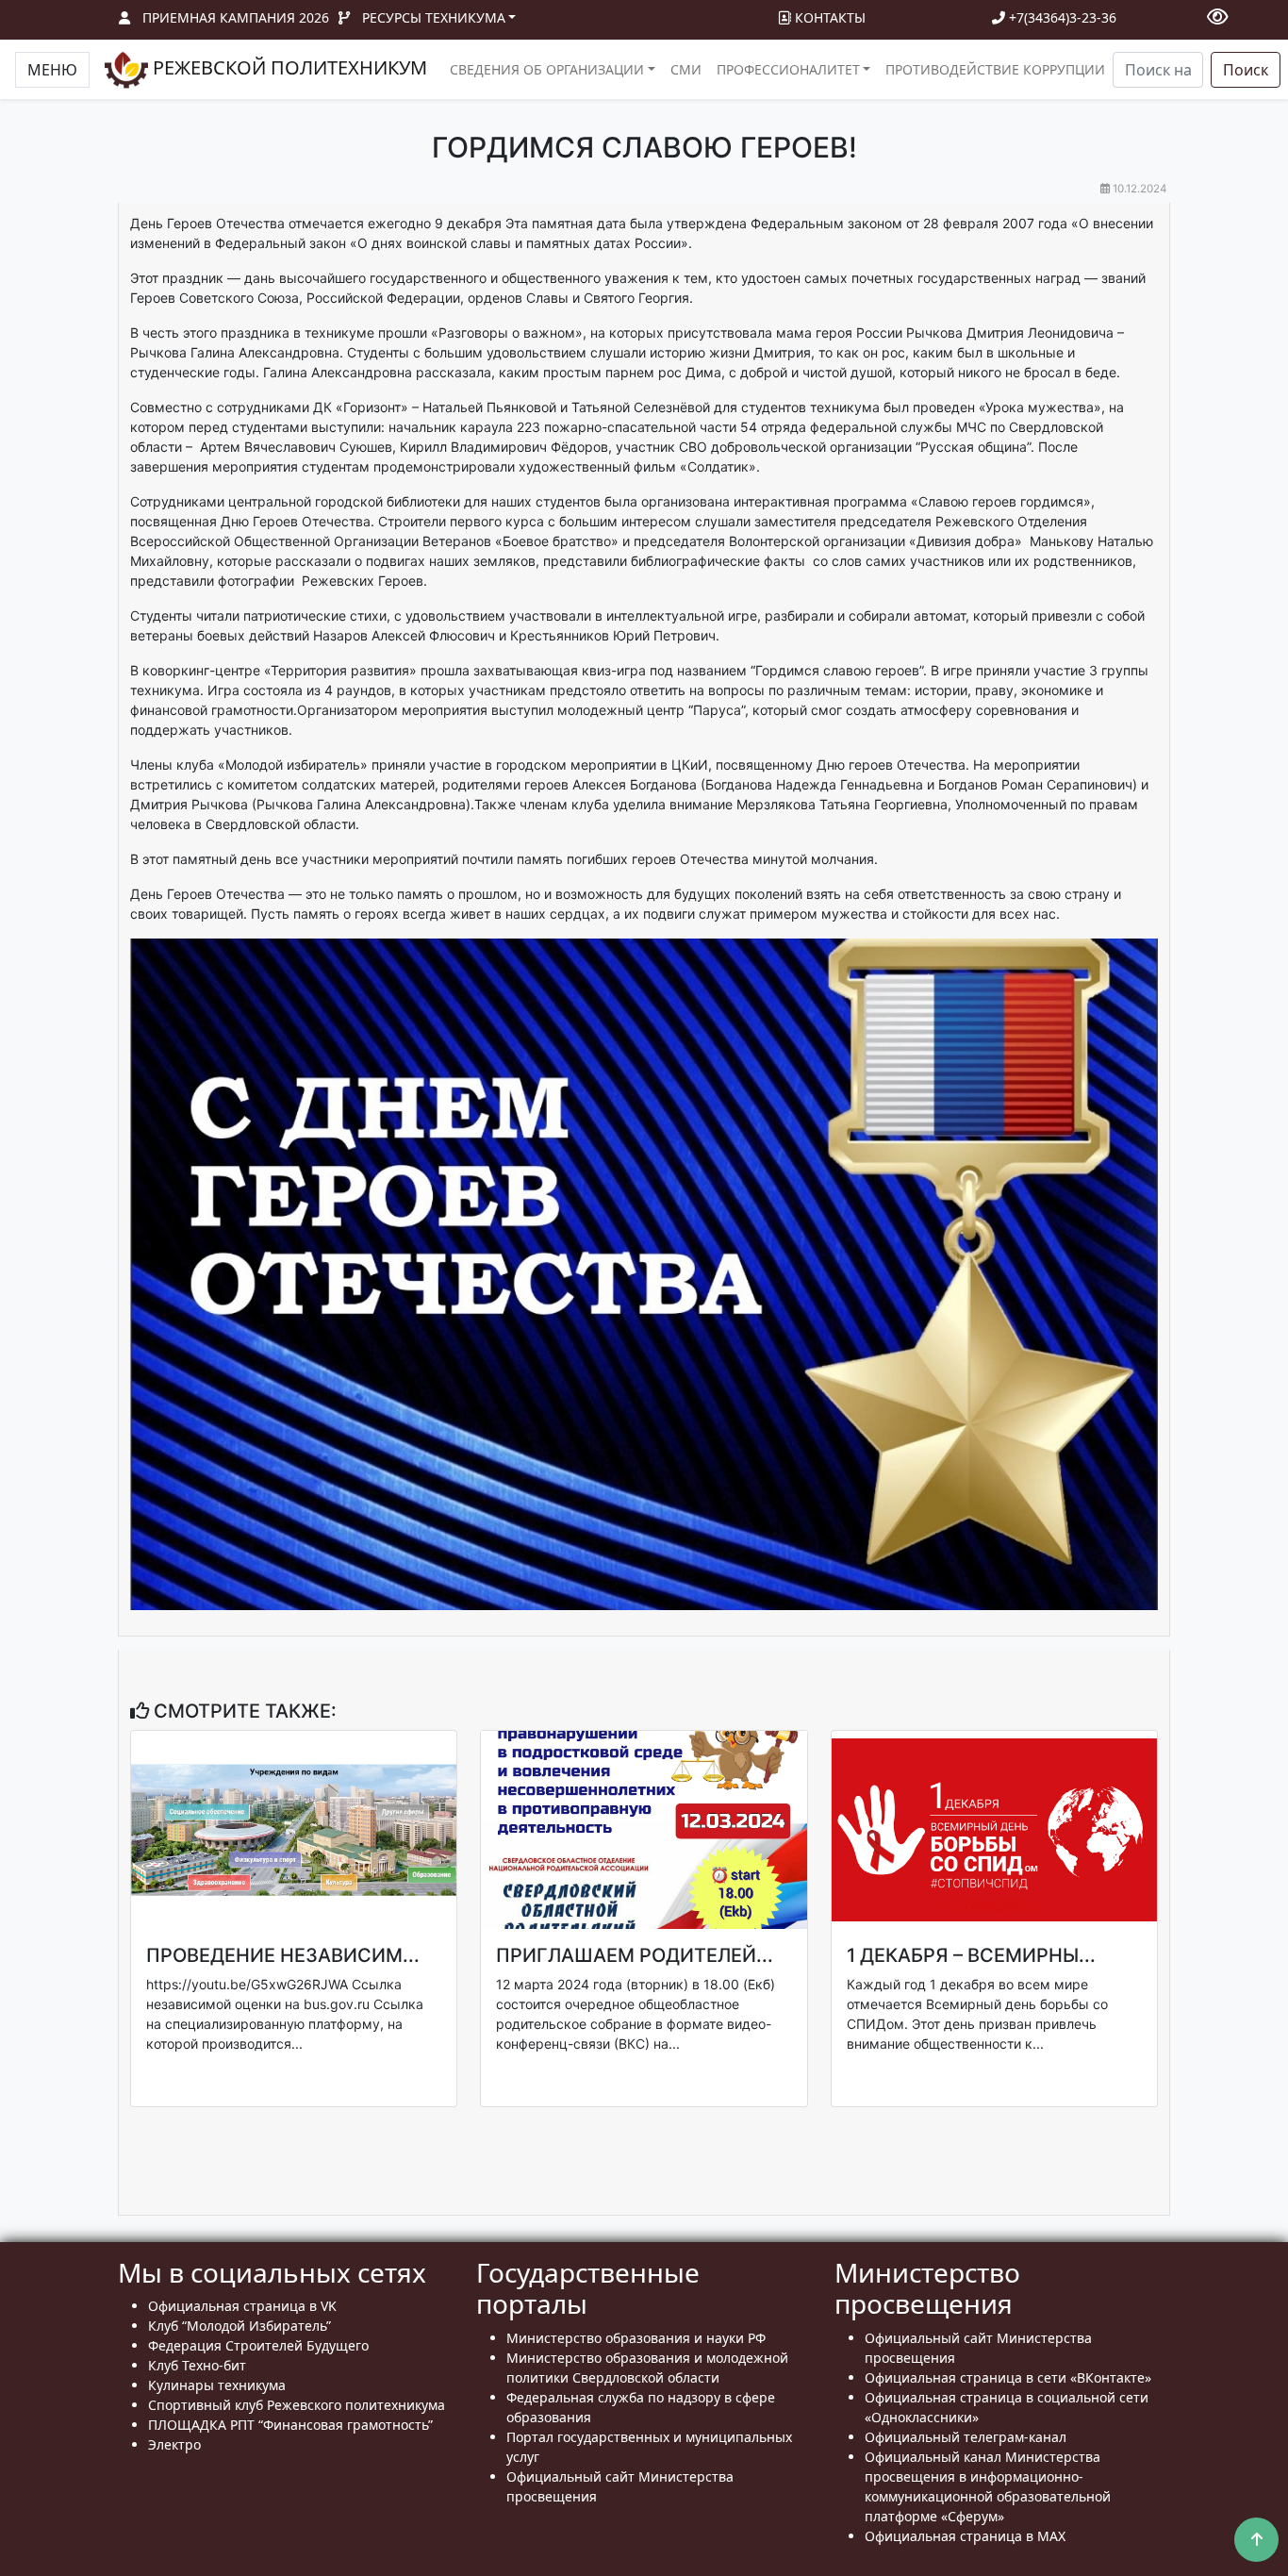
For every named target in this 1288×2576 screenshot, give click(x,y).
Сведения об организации (547, 69)
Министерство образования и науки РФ (636, 2338)
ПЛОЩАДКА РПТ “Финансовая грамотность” (290, 2425)
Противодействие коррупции (995, 69)
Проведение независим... (283, 1955)
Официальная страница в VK (242, 2306)
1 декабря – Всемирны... (971, 1955)
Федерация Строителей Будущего (258, 2345)
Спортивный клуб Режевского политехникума (297, 2405)
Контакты (828, 17)
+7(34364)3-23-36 (1061, 17)
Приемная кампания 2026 (236, 17)
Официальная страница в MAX (965, 2536)
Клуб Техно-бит (197, 2365)
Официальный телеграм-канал (966, 2437)
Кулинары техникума (217, 2385)
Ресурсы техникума (434, 17)
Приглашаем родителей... (635, 1955)
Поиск (1246, 70)
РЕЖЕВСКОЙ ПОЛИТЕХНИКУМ (288, 67)
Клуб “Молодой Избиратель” (239, 2326)
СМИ (686, 69)
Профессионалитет (788, 69)
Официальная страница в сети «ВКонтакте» (1008, 2377)
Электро (174, 2444)
